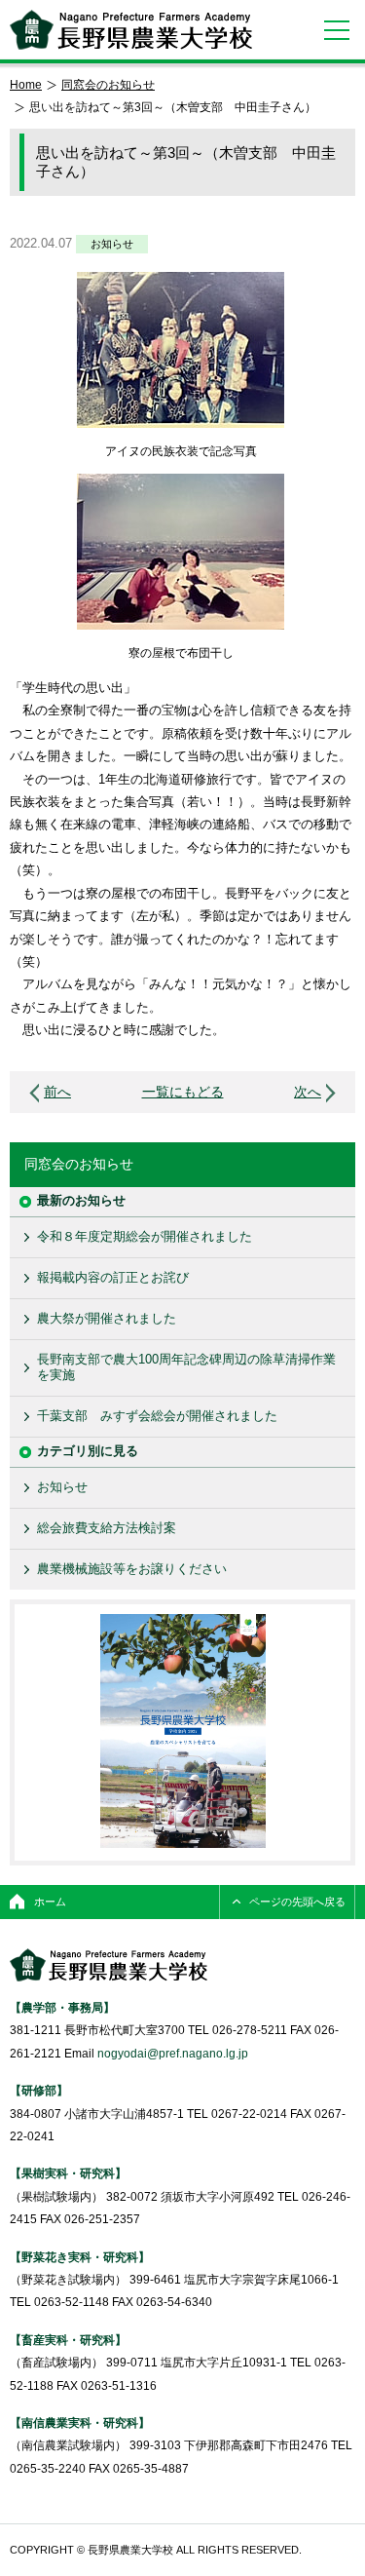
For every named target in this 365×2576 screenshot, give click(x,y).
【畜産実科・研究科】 (68, 2340)
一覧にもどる (183, 1092)
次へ (308, 1092)
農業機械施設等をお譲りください (132, 1569)
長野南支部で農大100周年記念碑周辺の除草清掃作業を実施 (186, 1367)
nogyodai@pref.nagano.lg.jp (173, 2053)
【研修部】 (39, 2090)
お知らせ (112, 244)
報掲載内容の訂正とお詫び (113, 1277)
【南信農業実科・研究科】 (80, 2422)
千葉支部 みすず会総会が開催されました (157, 1416)
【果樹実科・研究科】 (68, 2173)
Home (26, 84)
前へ (57, 1092)
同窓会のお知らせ (108, 84)
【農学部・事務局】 (62, 2007)
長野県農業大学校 (131, 30)
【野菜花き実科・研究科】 (80, 2257)
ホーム (50, 1902)
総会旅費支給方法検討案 (107, 1528)
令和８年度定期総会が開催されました (145, 1236)
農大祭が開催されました (107, 1318)
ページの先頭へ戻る (297, 1902)
